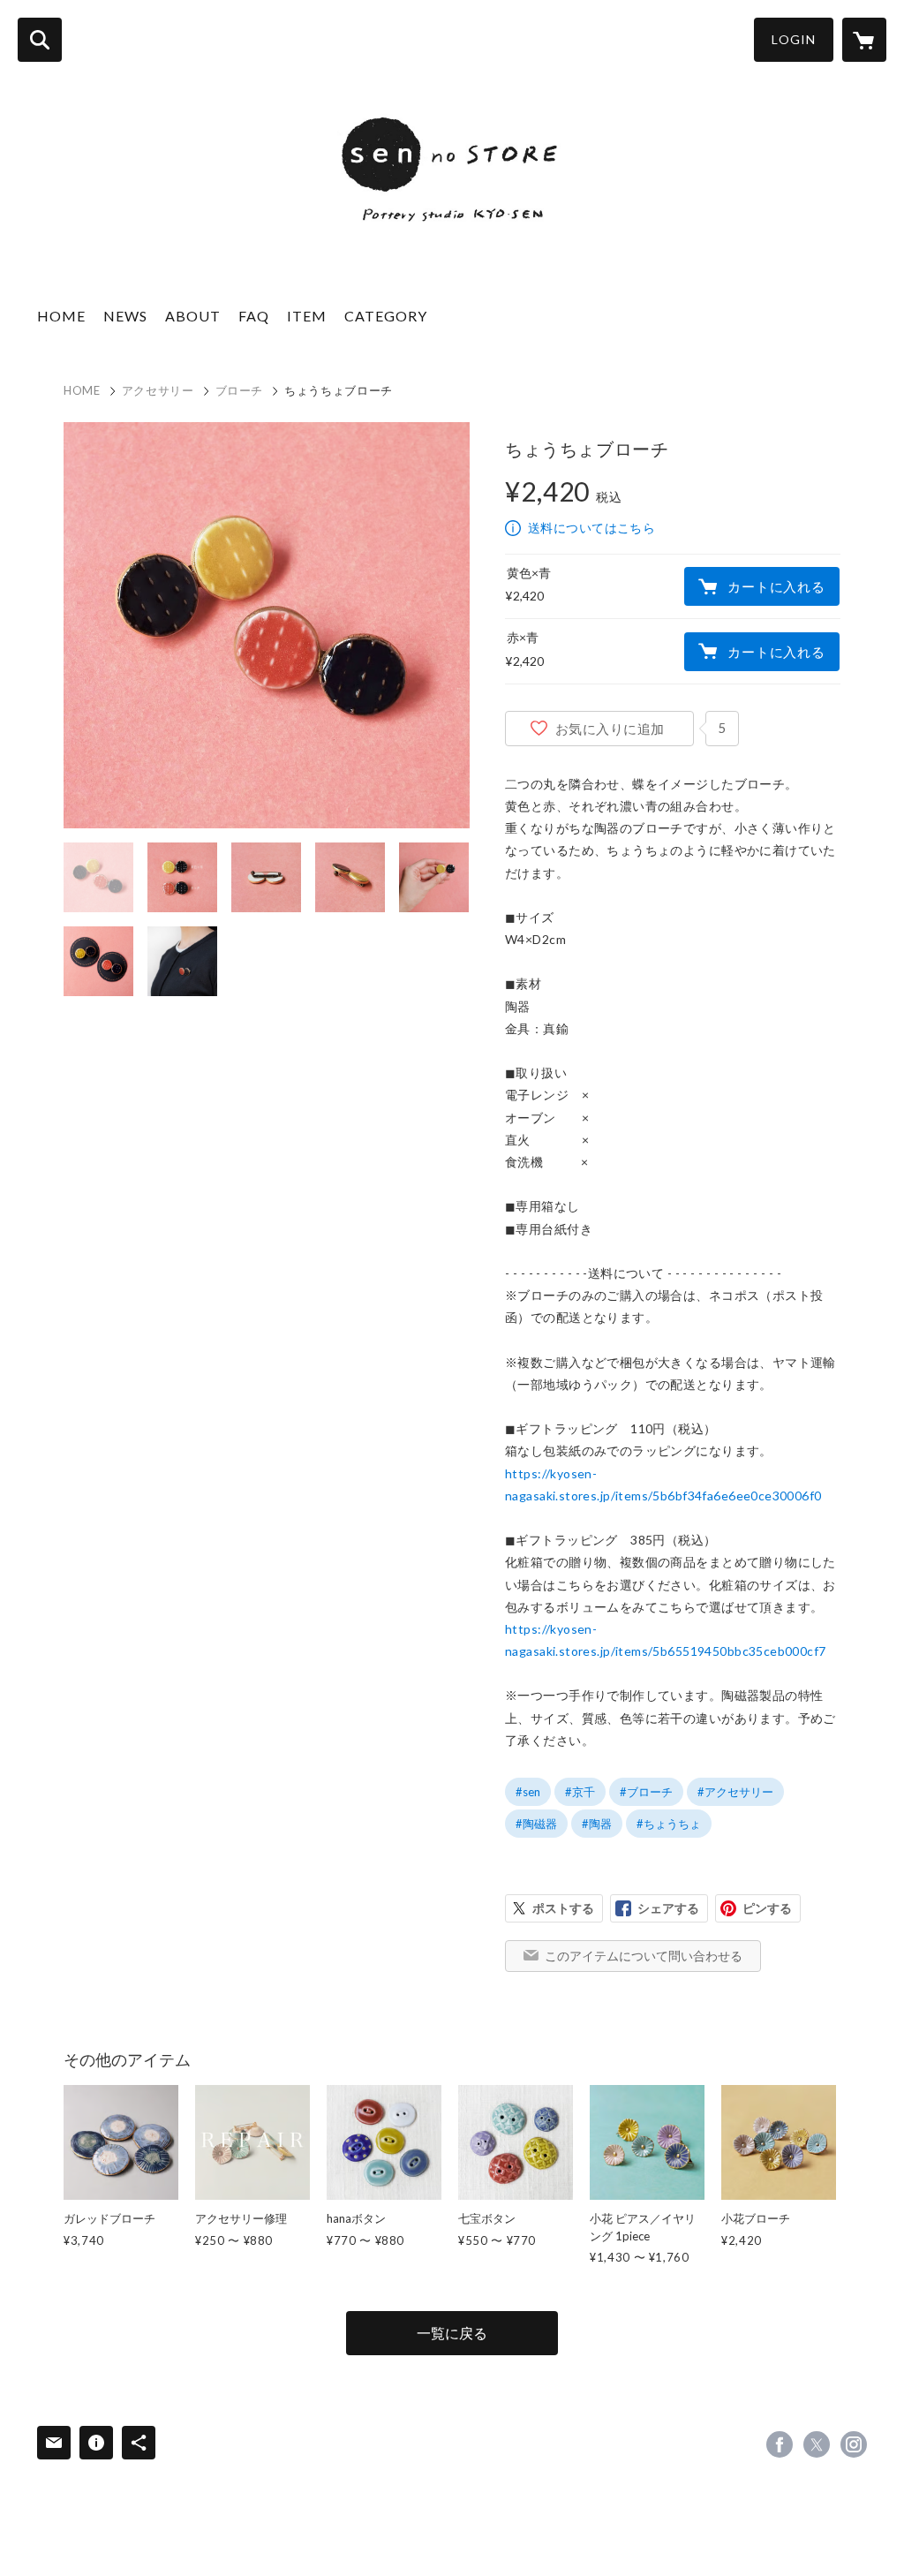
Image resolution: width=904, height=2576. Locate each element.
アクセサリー (158, 390)
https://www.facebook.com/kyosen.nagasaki (780, 2444)
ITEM (307, 316)
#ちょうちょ (669, 1824)
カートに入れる (776, 586)
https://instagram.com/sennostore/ (854, 2444)
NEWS (125, 316)
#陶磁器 (536, 1824)
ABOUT (193, 316)
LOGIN (794, 39)
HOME (61, 316)
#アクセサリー (735, 1792)
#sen (528, 1792)
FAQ (254, 316)
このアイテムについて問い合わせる (644, 1956)
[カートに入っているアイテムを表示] (864, 40)
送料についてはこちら (591, 528)
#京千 (580, 1792)
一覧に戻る (452, 2333)
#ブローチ (646, 1792)
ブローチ (240, 390)
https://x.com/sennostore (817, 2444)
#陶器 (597, 1824)
